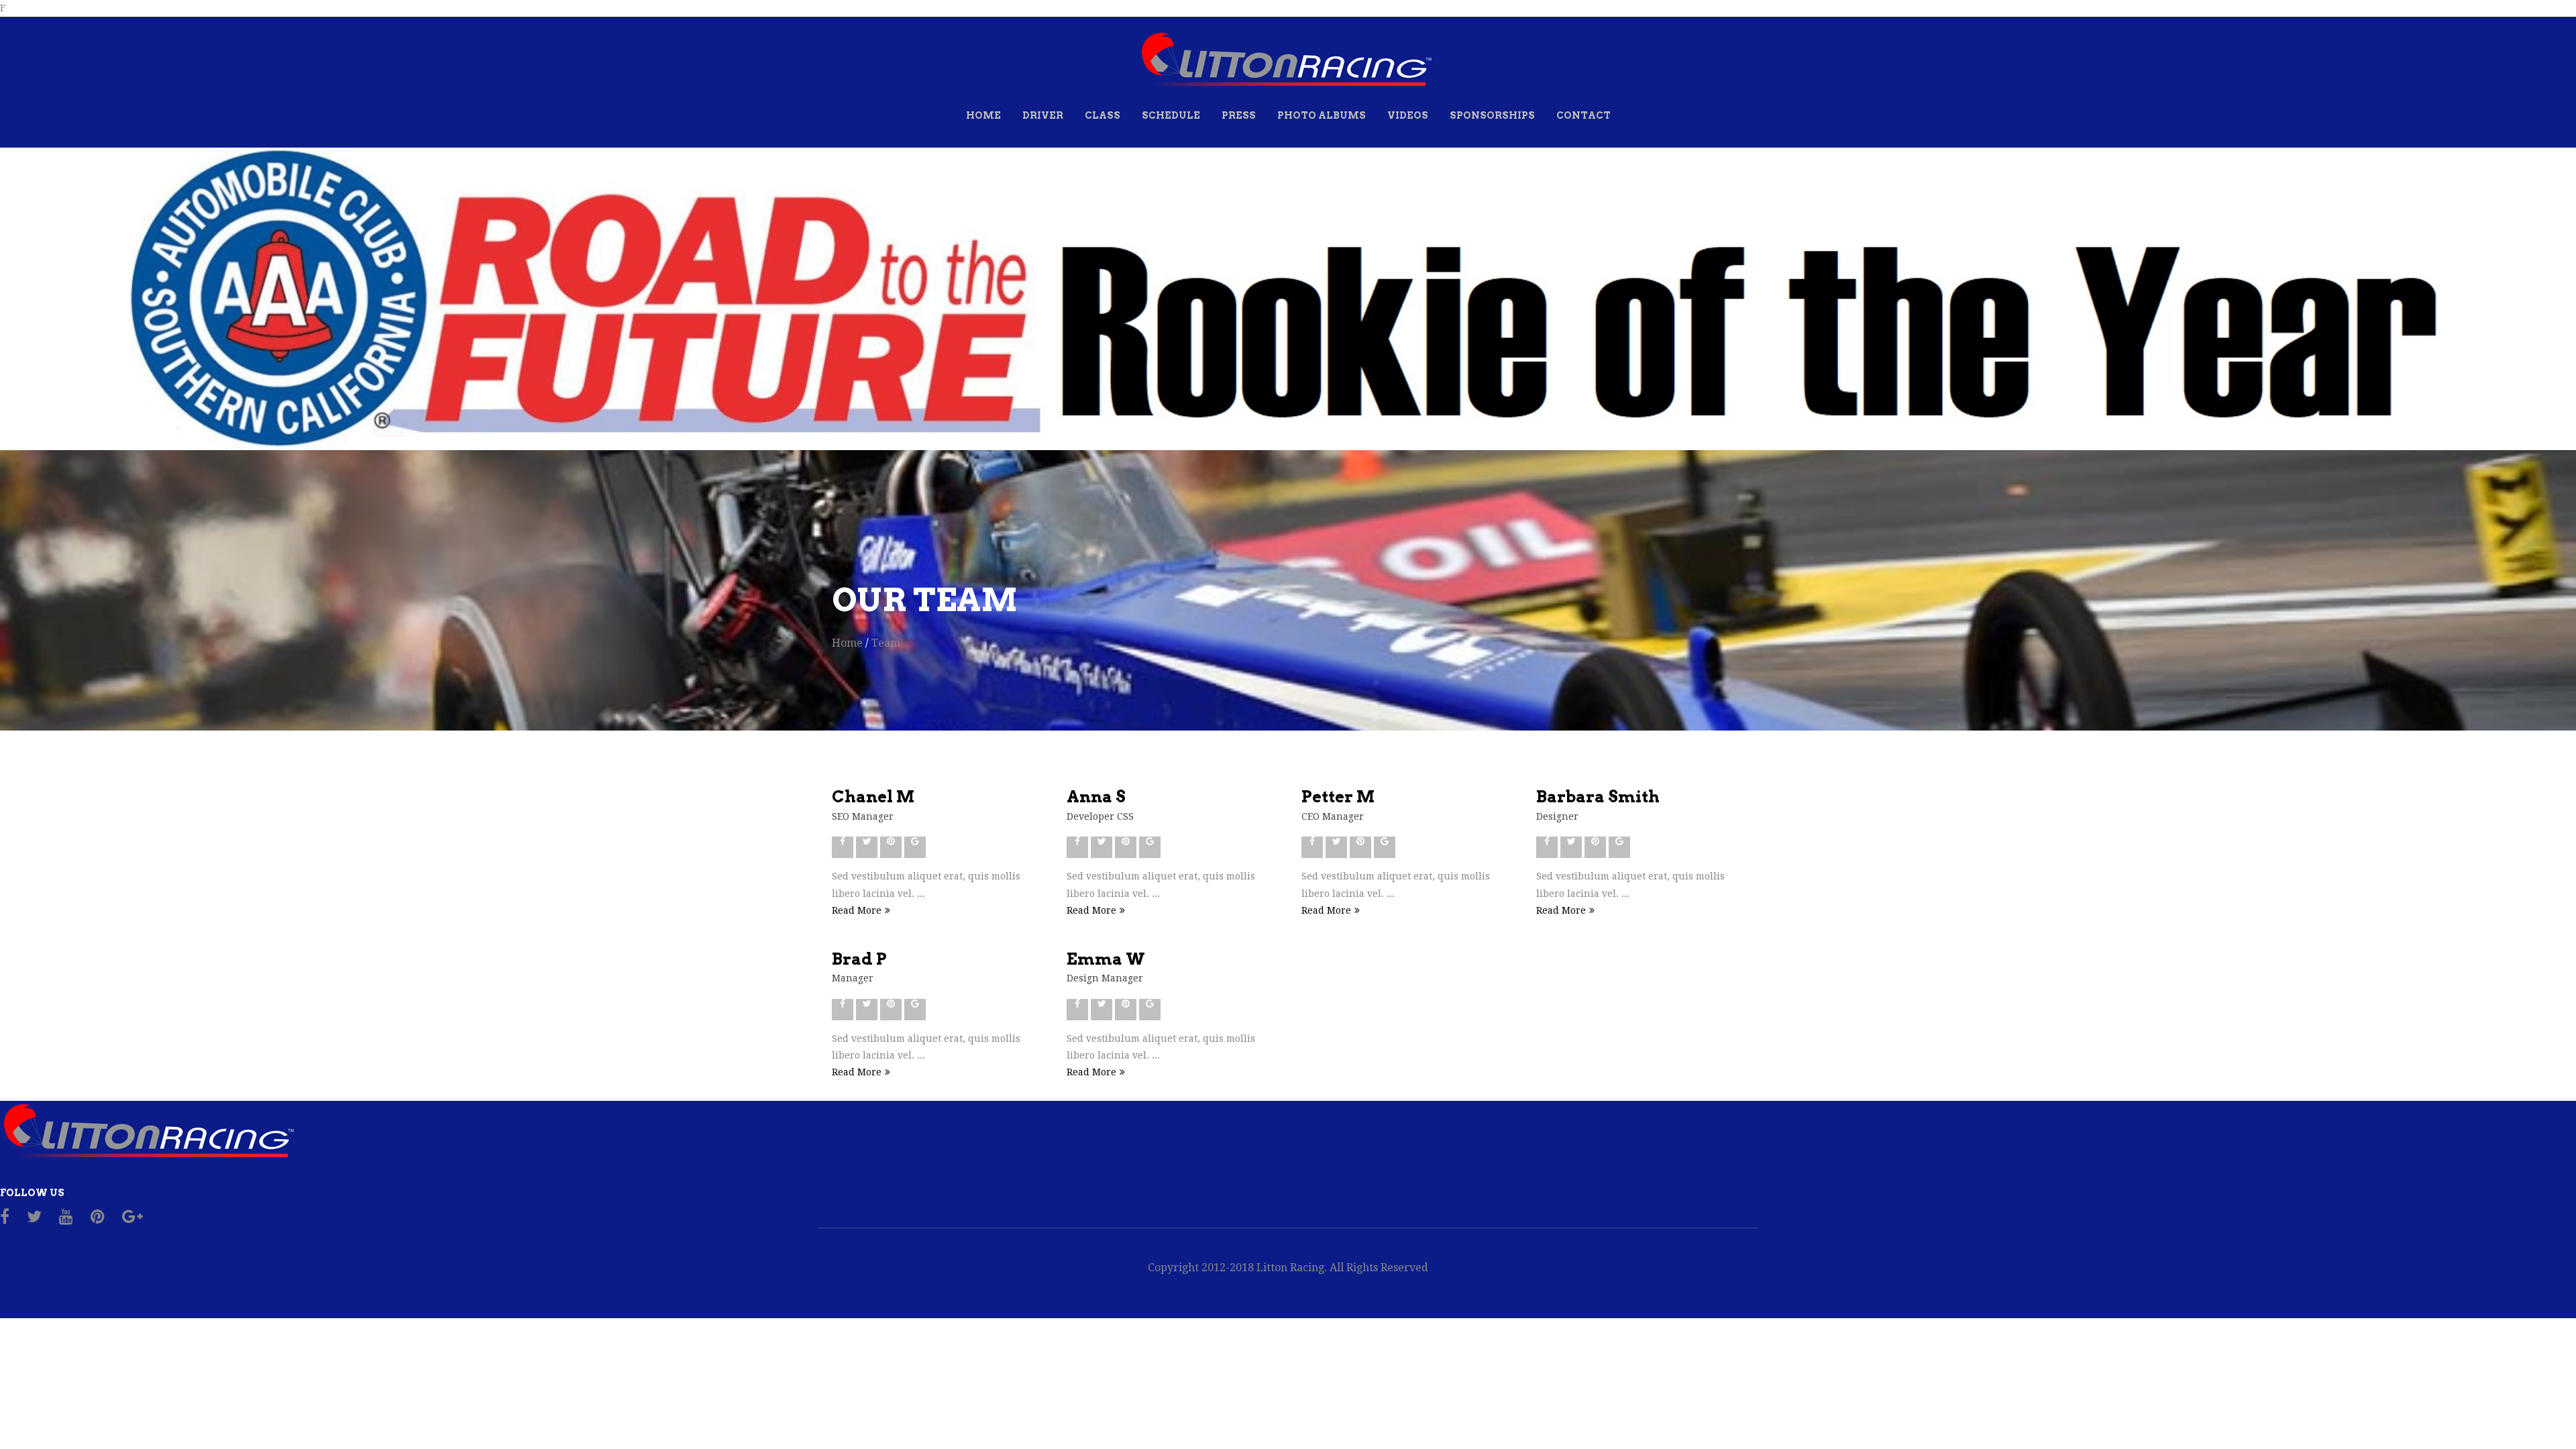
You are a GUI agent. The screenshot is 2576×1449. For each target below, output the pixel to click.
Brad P (859, 959)
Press (1239, 115)
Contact (1584, 115)
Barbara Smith (1598, 797)
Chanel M (873, 797)
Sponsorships (1492, 115)
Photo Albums (1322, 115)
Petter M (1338, 797)
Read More (857, 910)
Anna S (1096, 797)
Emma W (1106, 959)
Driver (1043, 115)
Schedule (1171, 115)
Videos (1408, 115)
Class (1103, 115)
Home (983, 115)
